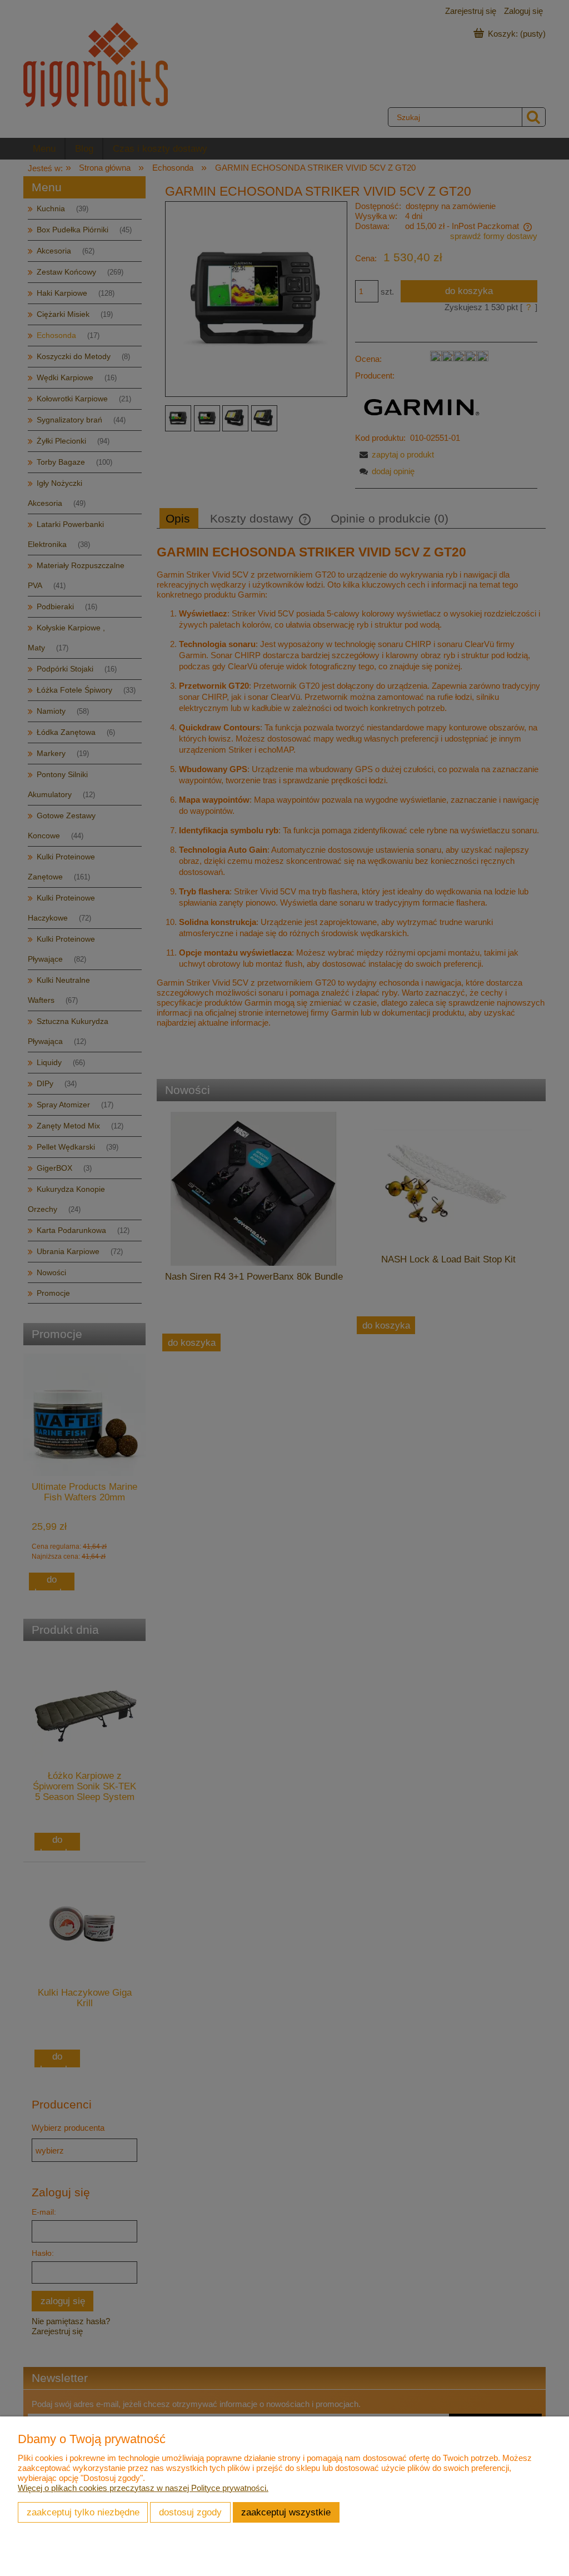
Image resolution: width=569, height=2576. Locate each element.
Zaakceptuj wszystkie (286, 2512)
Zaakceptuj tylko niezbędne (83, 2512)
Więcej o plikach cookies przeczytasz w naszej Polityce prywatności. (143, 2488)
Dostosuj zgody (190, 2512)
